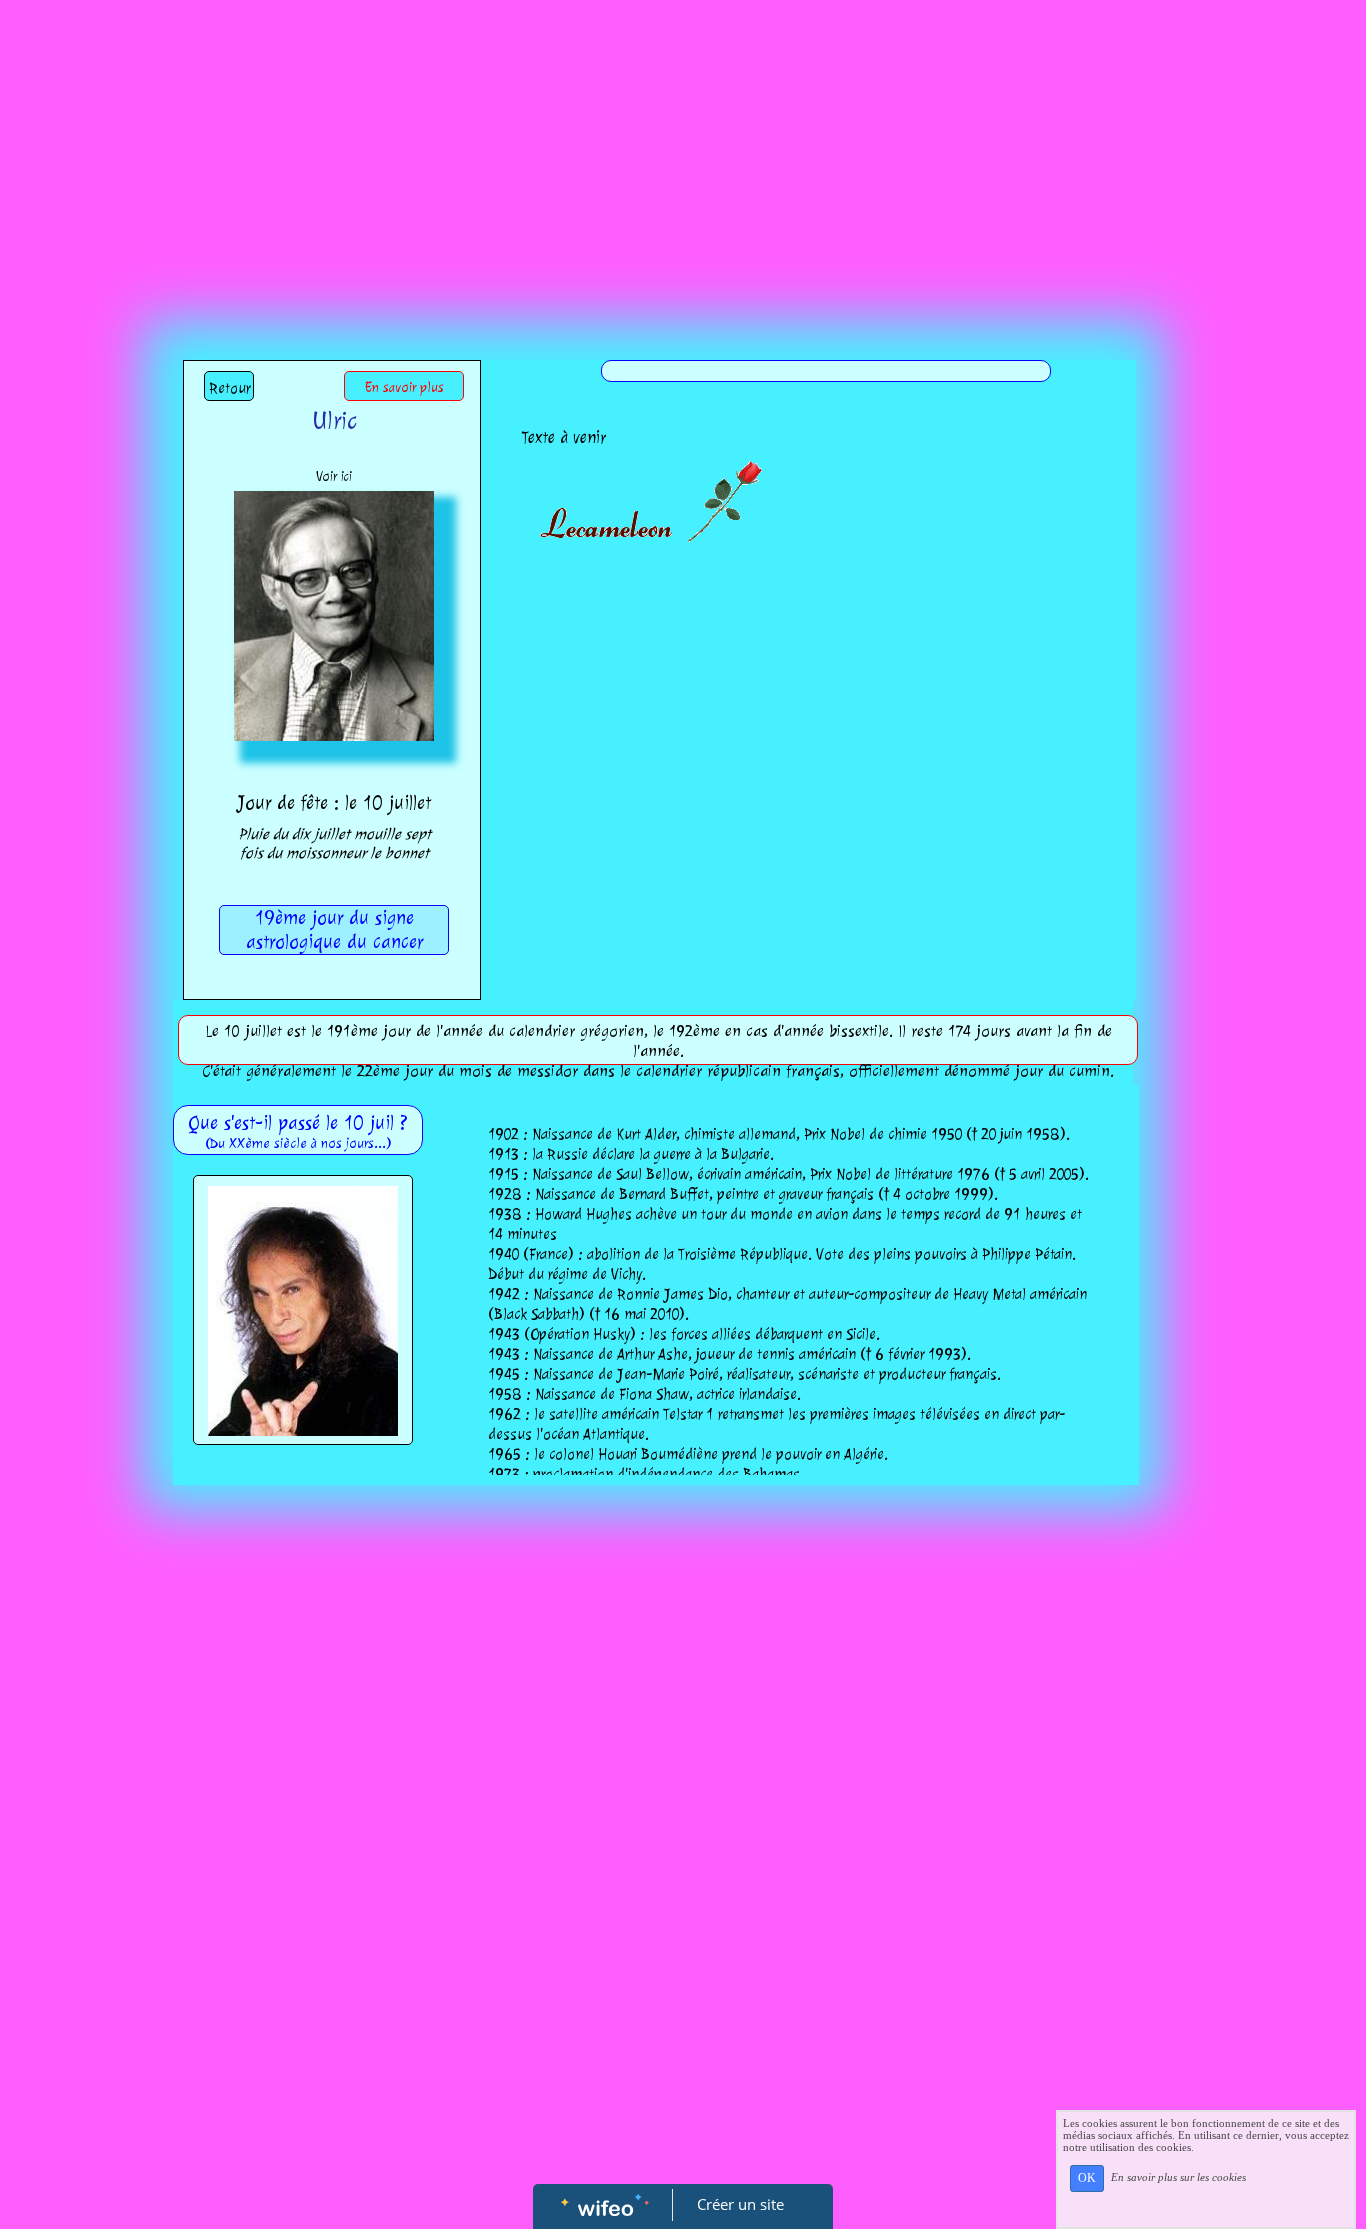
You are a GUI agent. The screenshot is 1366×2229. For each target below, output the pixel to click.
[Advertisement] (683, 150)
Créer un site (740, 2204)
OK (1087, 2178)
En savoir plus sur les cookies (1178, 2177)
